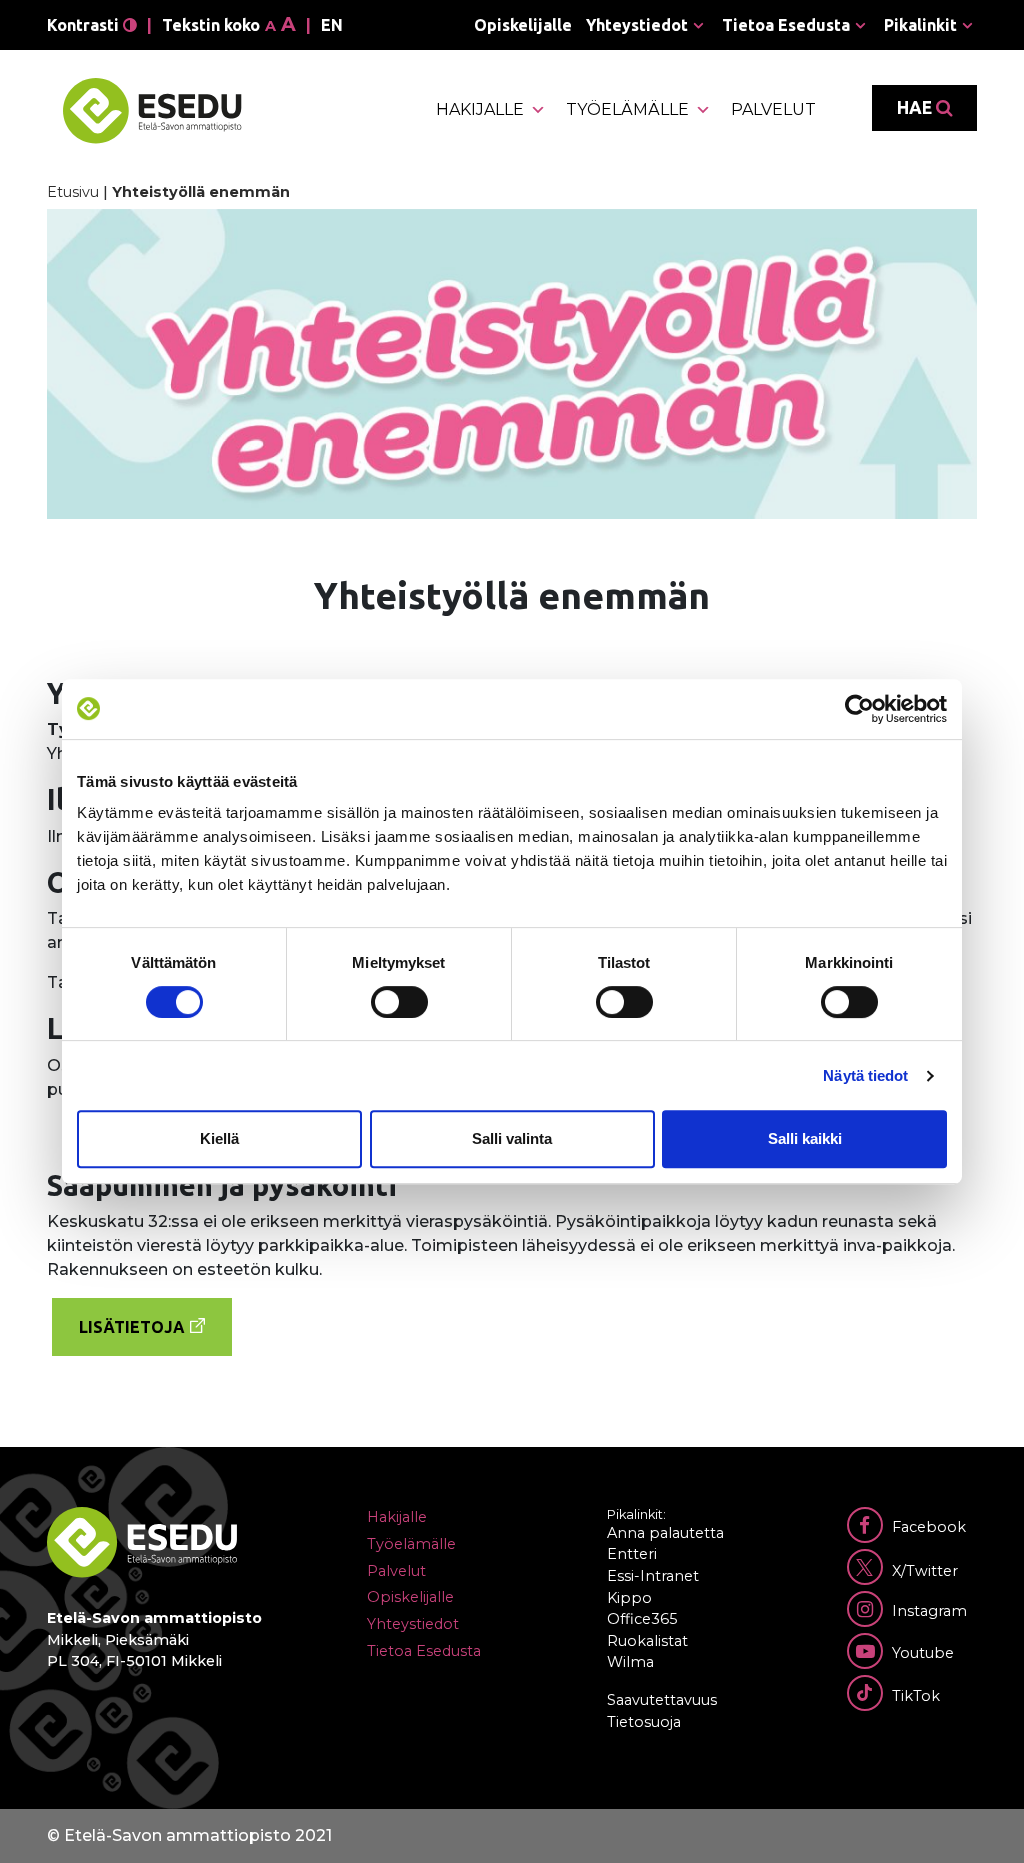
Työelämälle (627, 109)
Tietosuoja (644, 1722)
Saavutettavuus (662, 1700)
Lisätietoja (132, 1327)
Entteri (632, 1554)
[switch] (399, 1002)
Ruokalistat (647, 1641)
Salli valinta (512, 1138)
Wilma (630, 1662)
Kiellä (219, 1138)
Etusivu (73, 192)
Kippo (629, 1598)
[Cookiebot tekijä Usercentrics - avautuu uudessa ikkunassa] (859, 709)
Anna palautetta (665, 1533)
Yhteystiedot (637, 25)
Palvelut (773, 109)
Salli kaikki (805, 1138)
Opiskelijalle (523, 25)
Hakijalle (480, 109)
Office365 (642, 1619)
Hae (916, 107)
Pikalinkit (920, 25)
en (332, 25)
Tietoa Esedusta (786, 25)
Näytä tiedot (865, 1075)
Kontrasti (85, 25)
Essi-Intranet (653, 1576)
